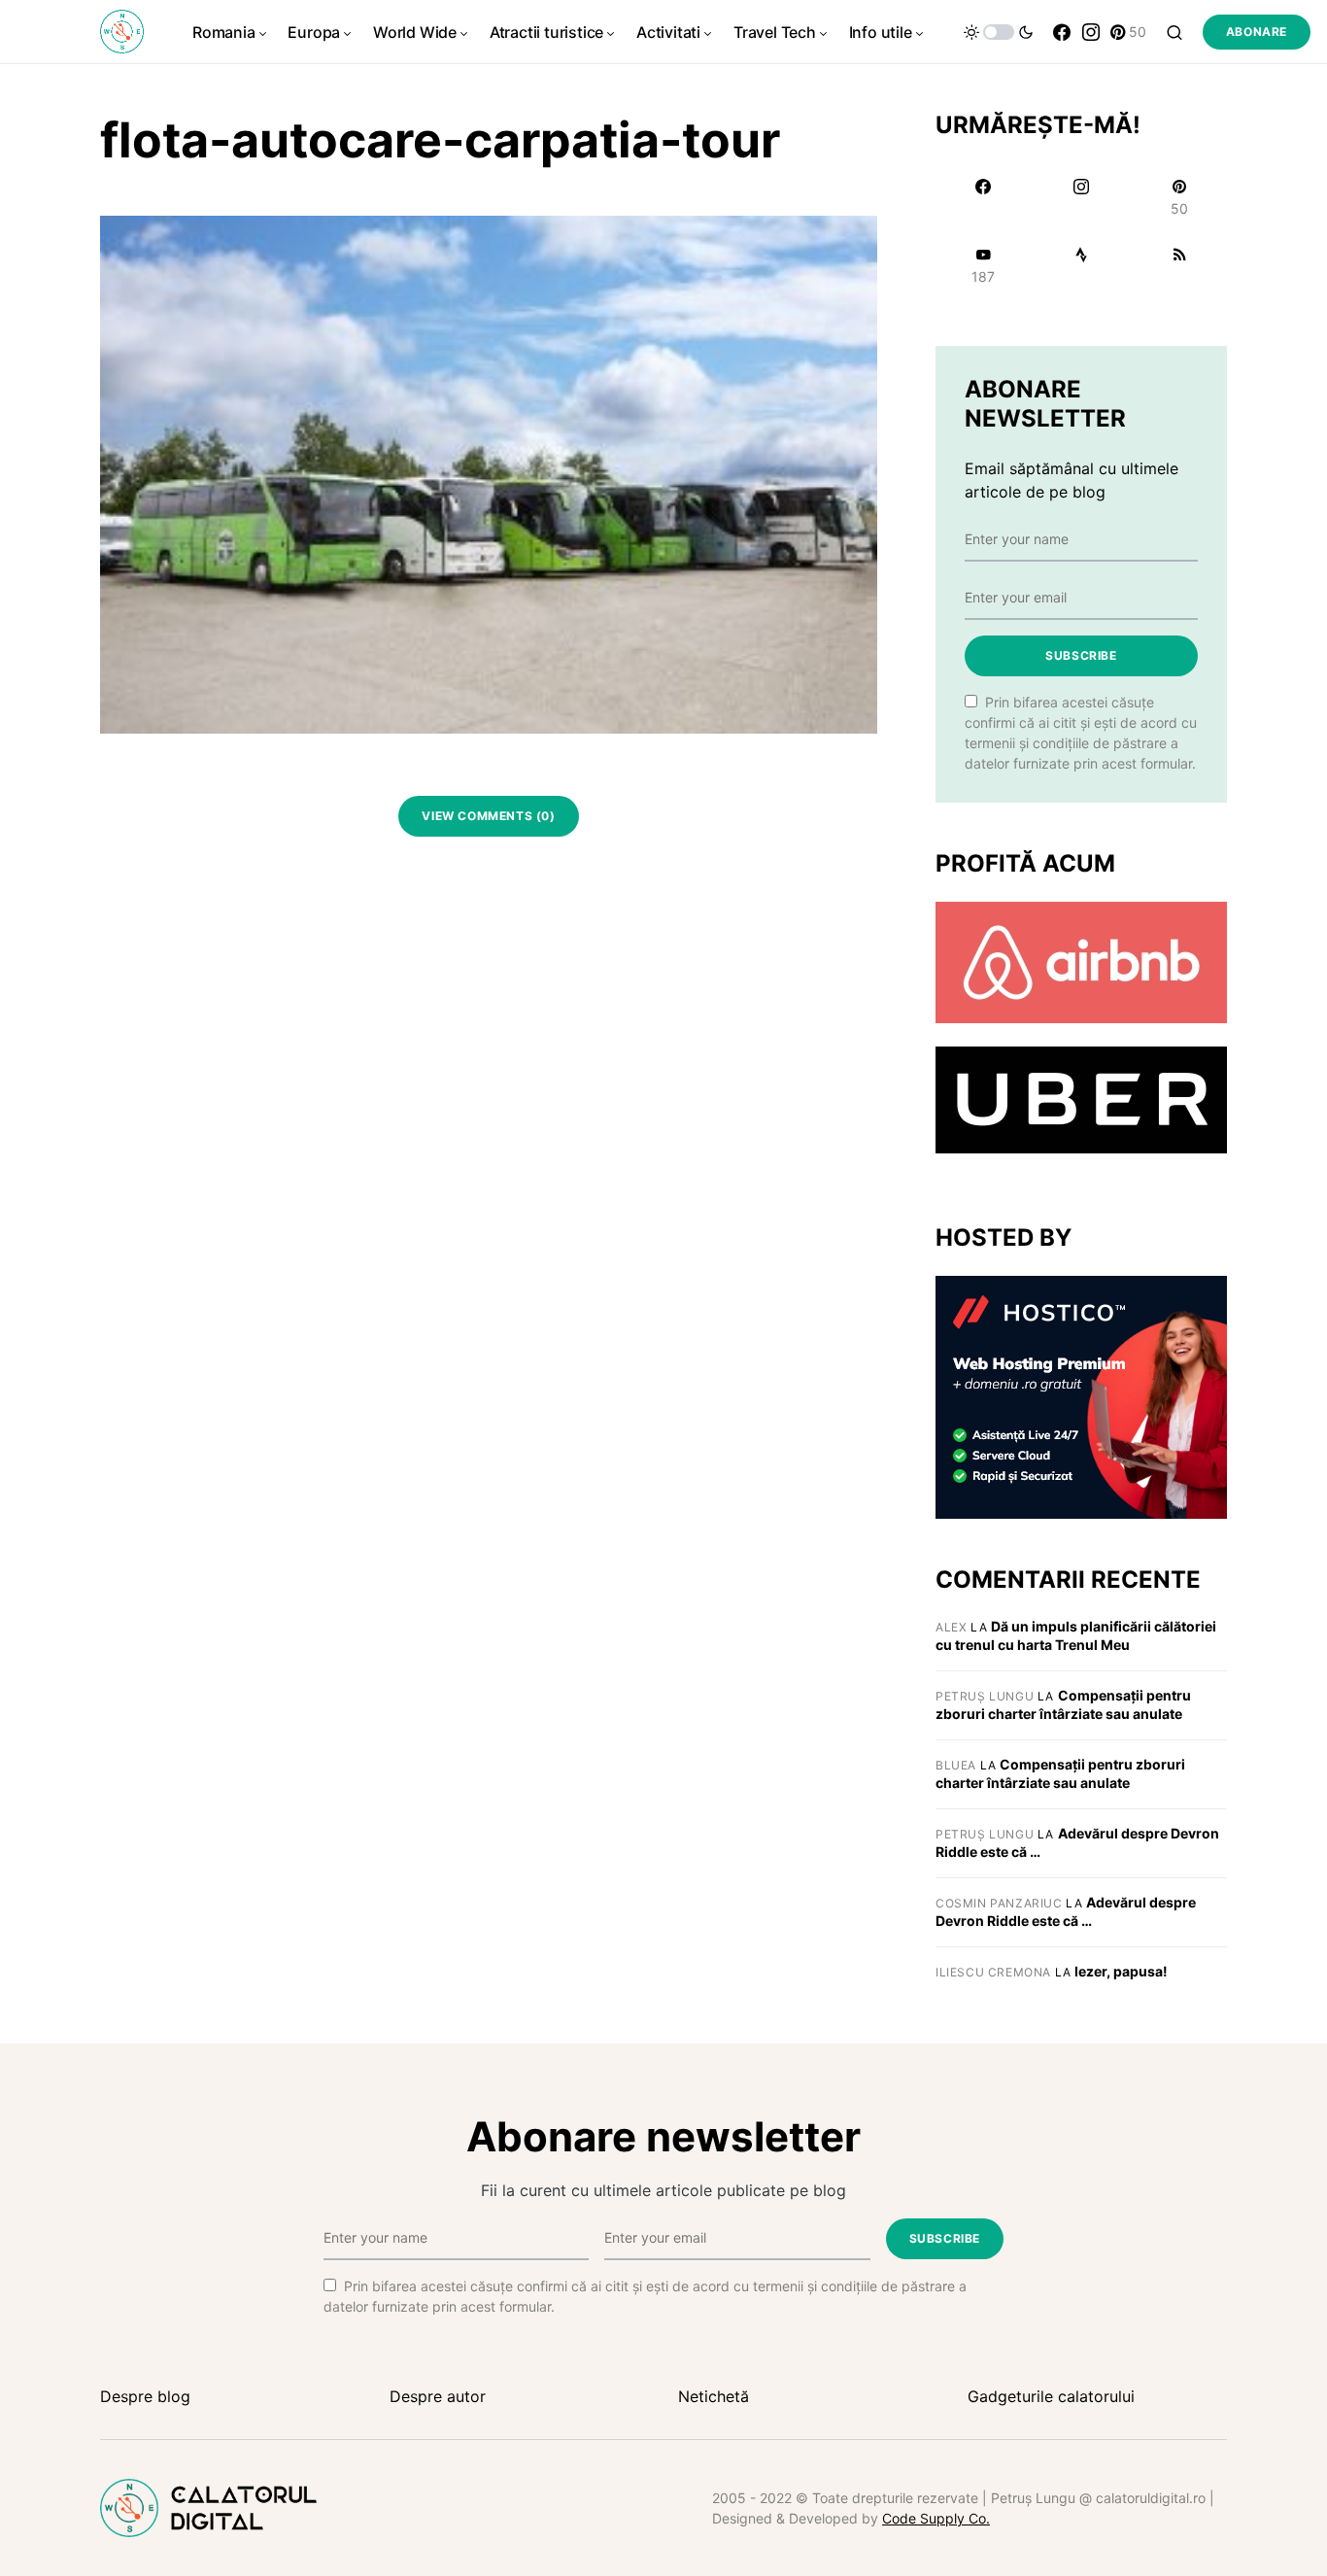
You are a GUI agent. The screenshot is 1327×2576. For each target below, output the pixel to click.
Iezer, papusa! (1121, 1971)
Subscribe (1081, 655)
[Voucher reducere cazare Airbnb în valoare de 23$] (1081, 961)
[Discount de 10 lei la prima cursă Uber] (1081, 1099)
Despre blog (145, 2396)
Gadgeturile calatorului (1051, 2396)
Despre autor (438, 2396)
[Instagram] (1091, 32)
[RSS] (1180, 265)
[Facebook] (1062, 32)
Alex (951, 1627)
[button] (999, 32)
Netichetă (714, 2396)
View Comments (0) (488, 816)
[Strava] (1081, 265)
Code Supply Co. (936, 2518)
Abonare (1257, 32)
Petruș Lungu (985, 1696)
